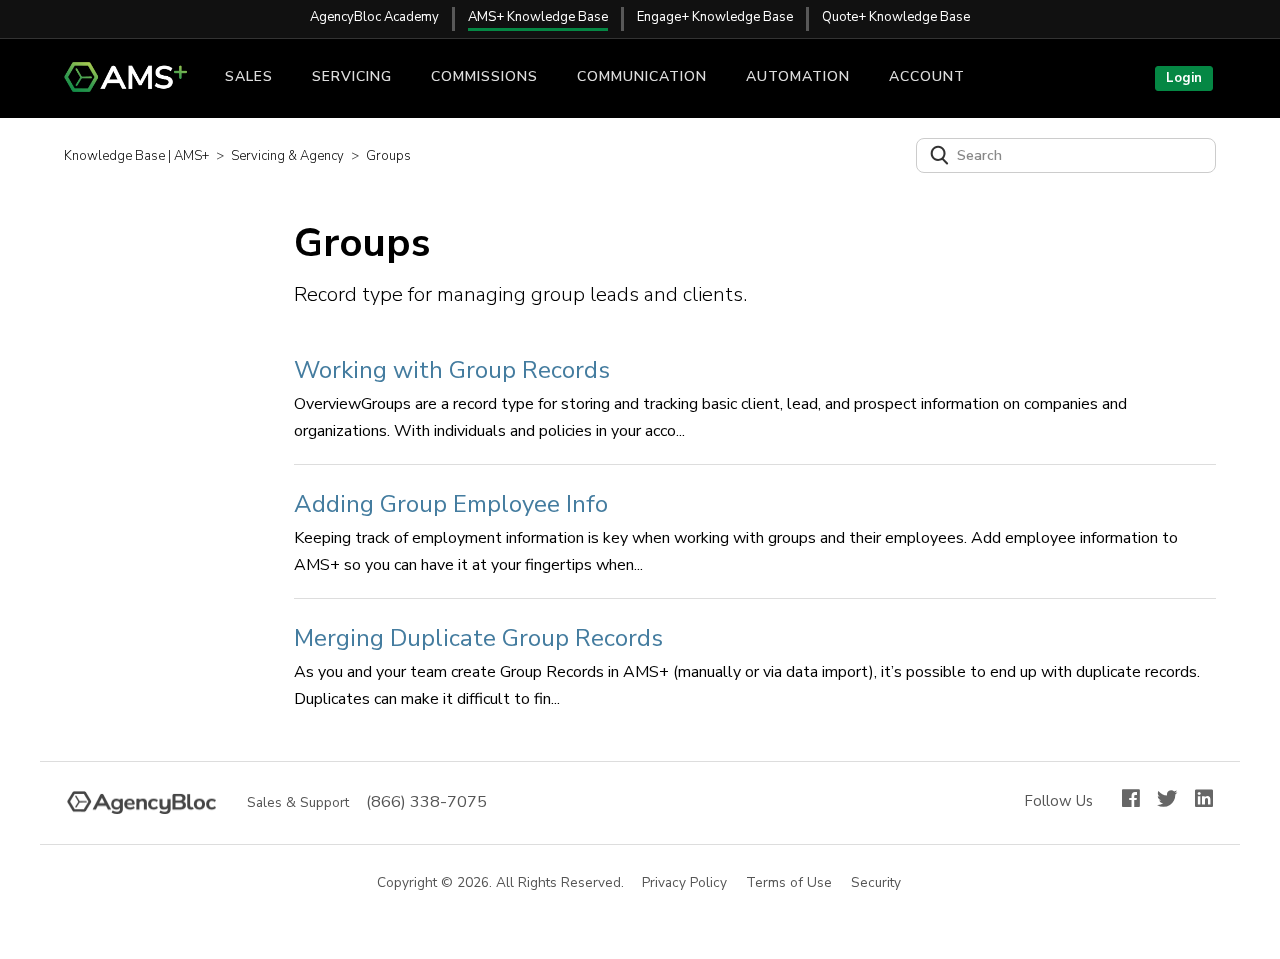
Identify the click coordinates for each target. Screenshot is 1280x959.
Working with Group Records (452, 370)
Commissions (484, 76)
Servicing (352, 76)
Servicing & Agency (287, 156)
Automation (798, 76)
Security (877, 883)
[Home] (133, 87)
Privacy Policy (685, 883)
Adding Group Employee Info (451, 504)
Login (1184, 78)
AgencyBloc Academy (374, 17)
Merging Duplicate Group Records (478, 638)
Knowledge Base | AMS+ (136, 156)
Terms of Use (790, 883)
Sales (249, 76)
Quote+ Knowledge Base (896, 17)
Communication (642, 76)
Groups (388, 156)
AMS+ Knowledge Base (538, 17)
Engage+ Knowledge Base (715, 17)
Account (927, 76)
